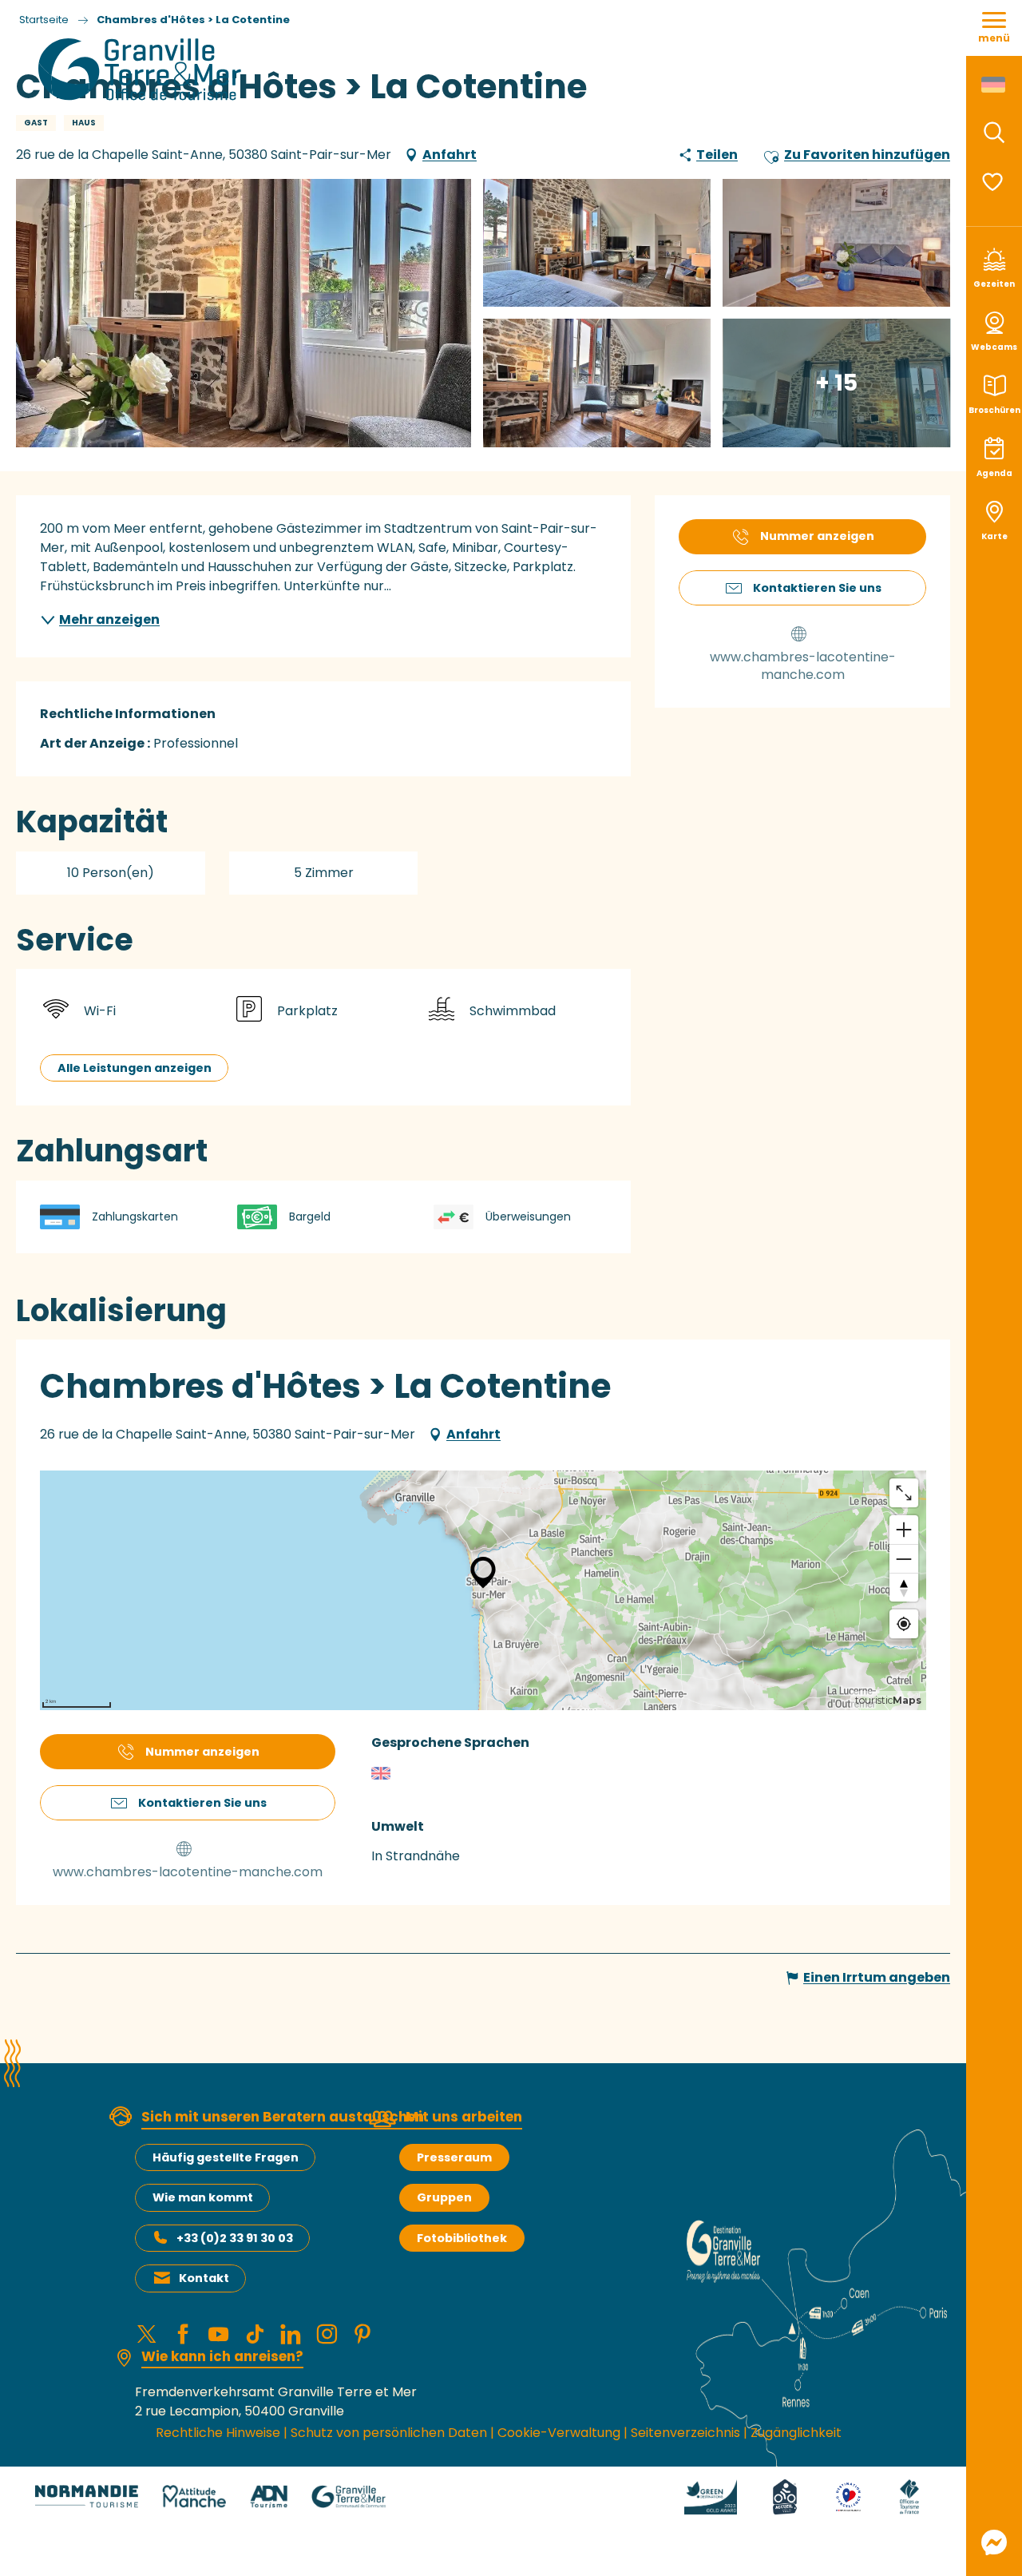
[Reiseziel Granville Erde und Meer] (143, 69)
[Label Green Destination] (711, 2496)
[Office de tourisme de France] (909, 2496)
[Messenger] (994, 2542)
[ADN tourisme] (269, 2496)
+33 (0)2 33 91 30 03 (235, 2238)
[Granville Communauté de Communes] (349, 2496)
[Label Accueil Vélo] (785, 2496)
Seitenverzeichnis (685, 2433)
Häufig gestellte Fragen (226, 2157)
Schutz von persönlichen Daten (389, 2433)
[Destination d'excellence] (848, 2496)
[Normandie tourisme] (87, 2496)
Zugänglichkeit (796, 2433)
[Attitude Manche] (194, 2496)
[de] (994, 85)
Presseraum (454, 2157)
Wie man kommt (203, 2197)
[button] (994, 133)
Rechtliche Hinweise (218, 2433)
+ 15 (836, 382)
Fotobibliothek (462, 2238)
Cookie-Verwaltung (559, 2433)
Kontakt (204, 2278)
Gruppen (444, 2197)
